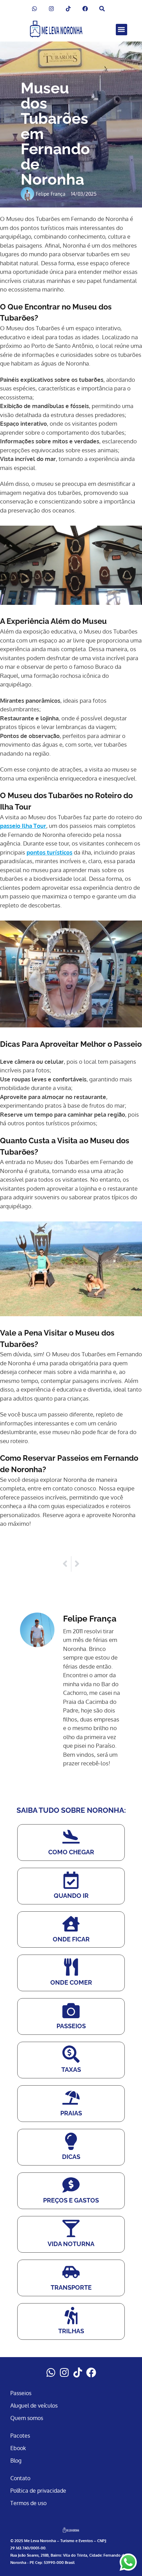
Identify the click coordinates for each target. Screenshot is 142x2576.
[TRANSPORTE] (71, 2272)
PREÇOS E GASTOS (71, 2200)
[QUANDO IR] (71, 1880)
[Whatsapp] (51, 2372)
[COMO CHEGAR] (71, 1837)
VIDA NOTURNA (71, 2244)
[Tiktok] (78, 2372)
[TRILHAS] (71, 2316)
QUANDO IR (71, 1896)
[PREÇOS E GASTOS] (71, 2185)
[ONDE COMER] (71, 1967)
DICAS (71, 2157)
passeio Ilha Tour (23, 826)
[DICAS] (71, 2141)
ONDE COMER (71, 1982)
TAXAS (71, 2070)
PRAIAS (71, 2113)
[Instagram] (64, 2372)
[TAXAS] (71, 2054)
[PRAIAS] (71, 2098)
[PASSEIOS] (71, 2011)
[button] (121, 30)
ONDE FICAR (71, 1939)
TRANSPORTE (71, 2287)
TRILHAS (71, 2331)
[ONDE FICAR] (71, 1924)
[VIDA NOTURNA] (71, 2228)
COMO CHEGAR (71, 1852)
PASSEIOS (71, 2026)
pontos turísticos (49, 852)
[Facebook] (91, 2372)
